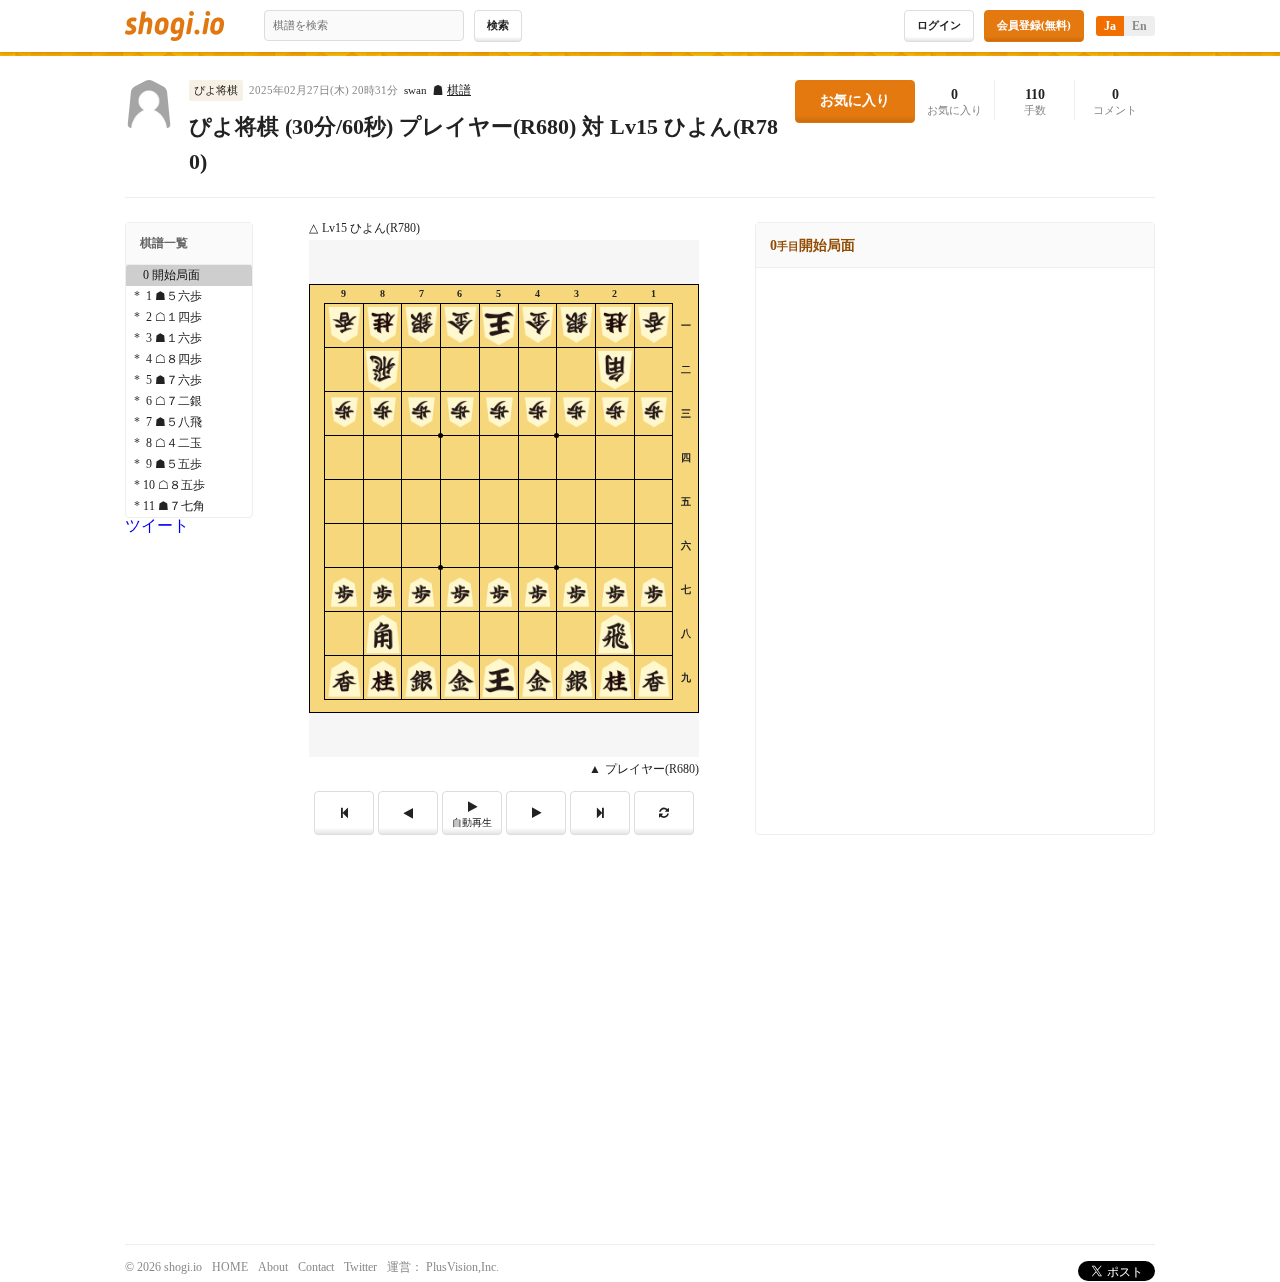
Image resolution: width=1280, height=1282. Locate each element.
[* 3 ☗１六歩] (189, 338)
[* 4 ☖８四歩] (189, 359)
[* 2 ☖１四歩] (189, 317)
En (1139, 26)
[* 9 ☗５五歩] (189, 464)
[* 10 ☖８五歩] (189, 485)
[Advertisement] (640, 985)
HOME (230, 1267)
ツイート (157, 525)
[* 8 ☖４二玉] (189, 443)
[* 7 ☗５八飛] (189, 422)
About (273, 1267)
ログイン (939, 25)
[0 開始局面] (189, 275)
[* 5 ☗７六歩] (189, 380)
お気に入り (855, 100)
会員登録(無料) (1034, 25)
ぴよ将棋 (216, 90)
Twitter (360, 1267)
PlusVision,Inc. (462, 1267)
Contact (316, 1267)
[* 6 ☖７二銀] (189, 401)
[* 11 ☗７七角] (189, 506)
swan (415, 90)
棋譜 (459, 90)
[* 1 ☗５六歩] (189, 296)
